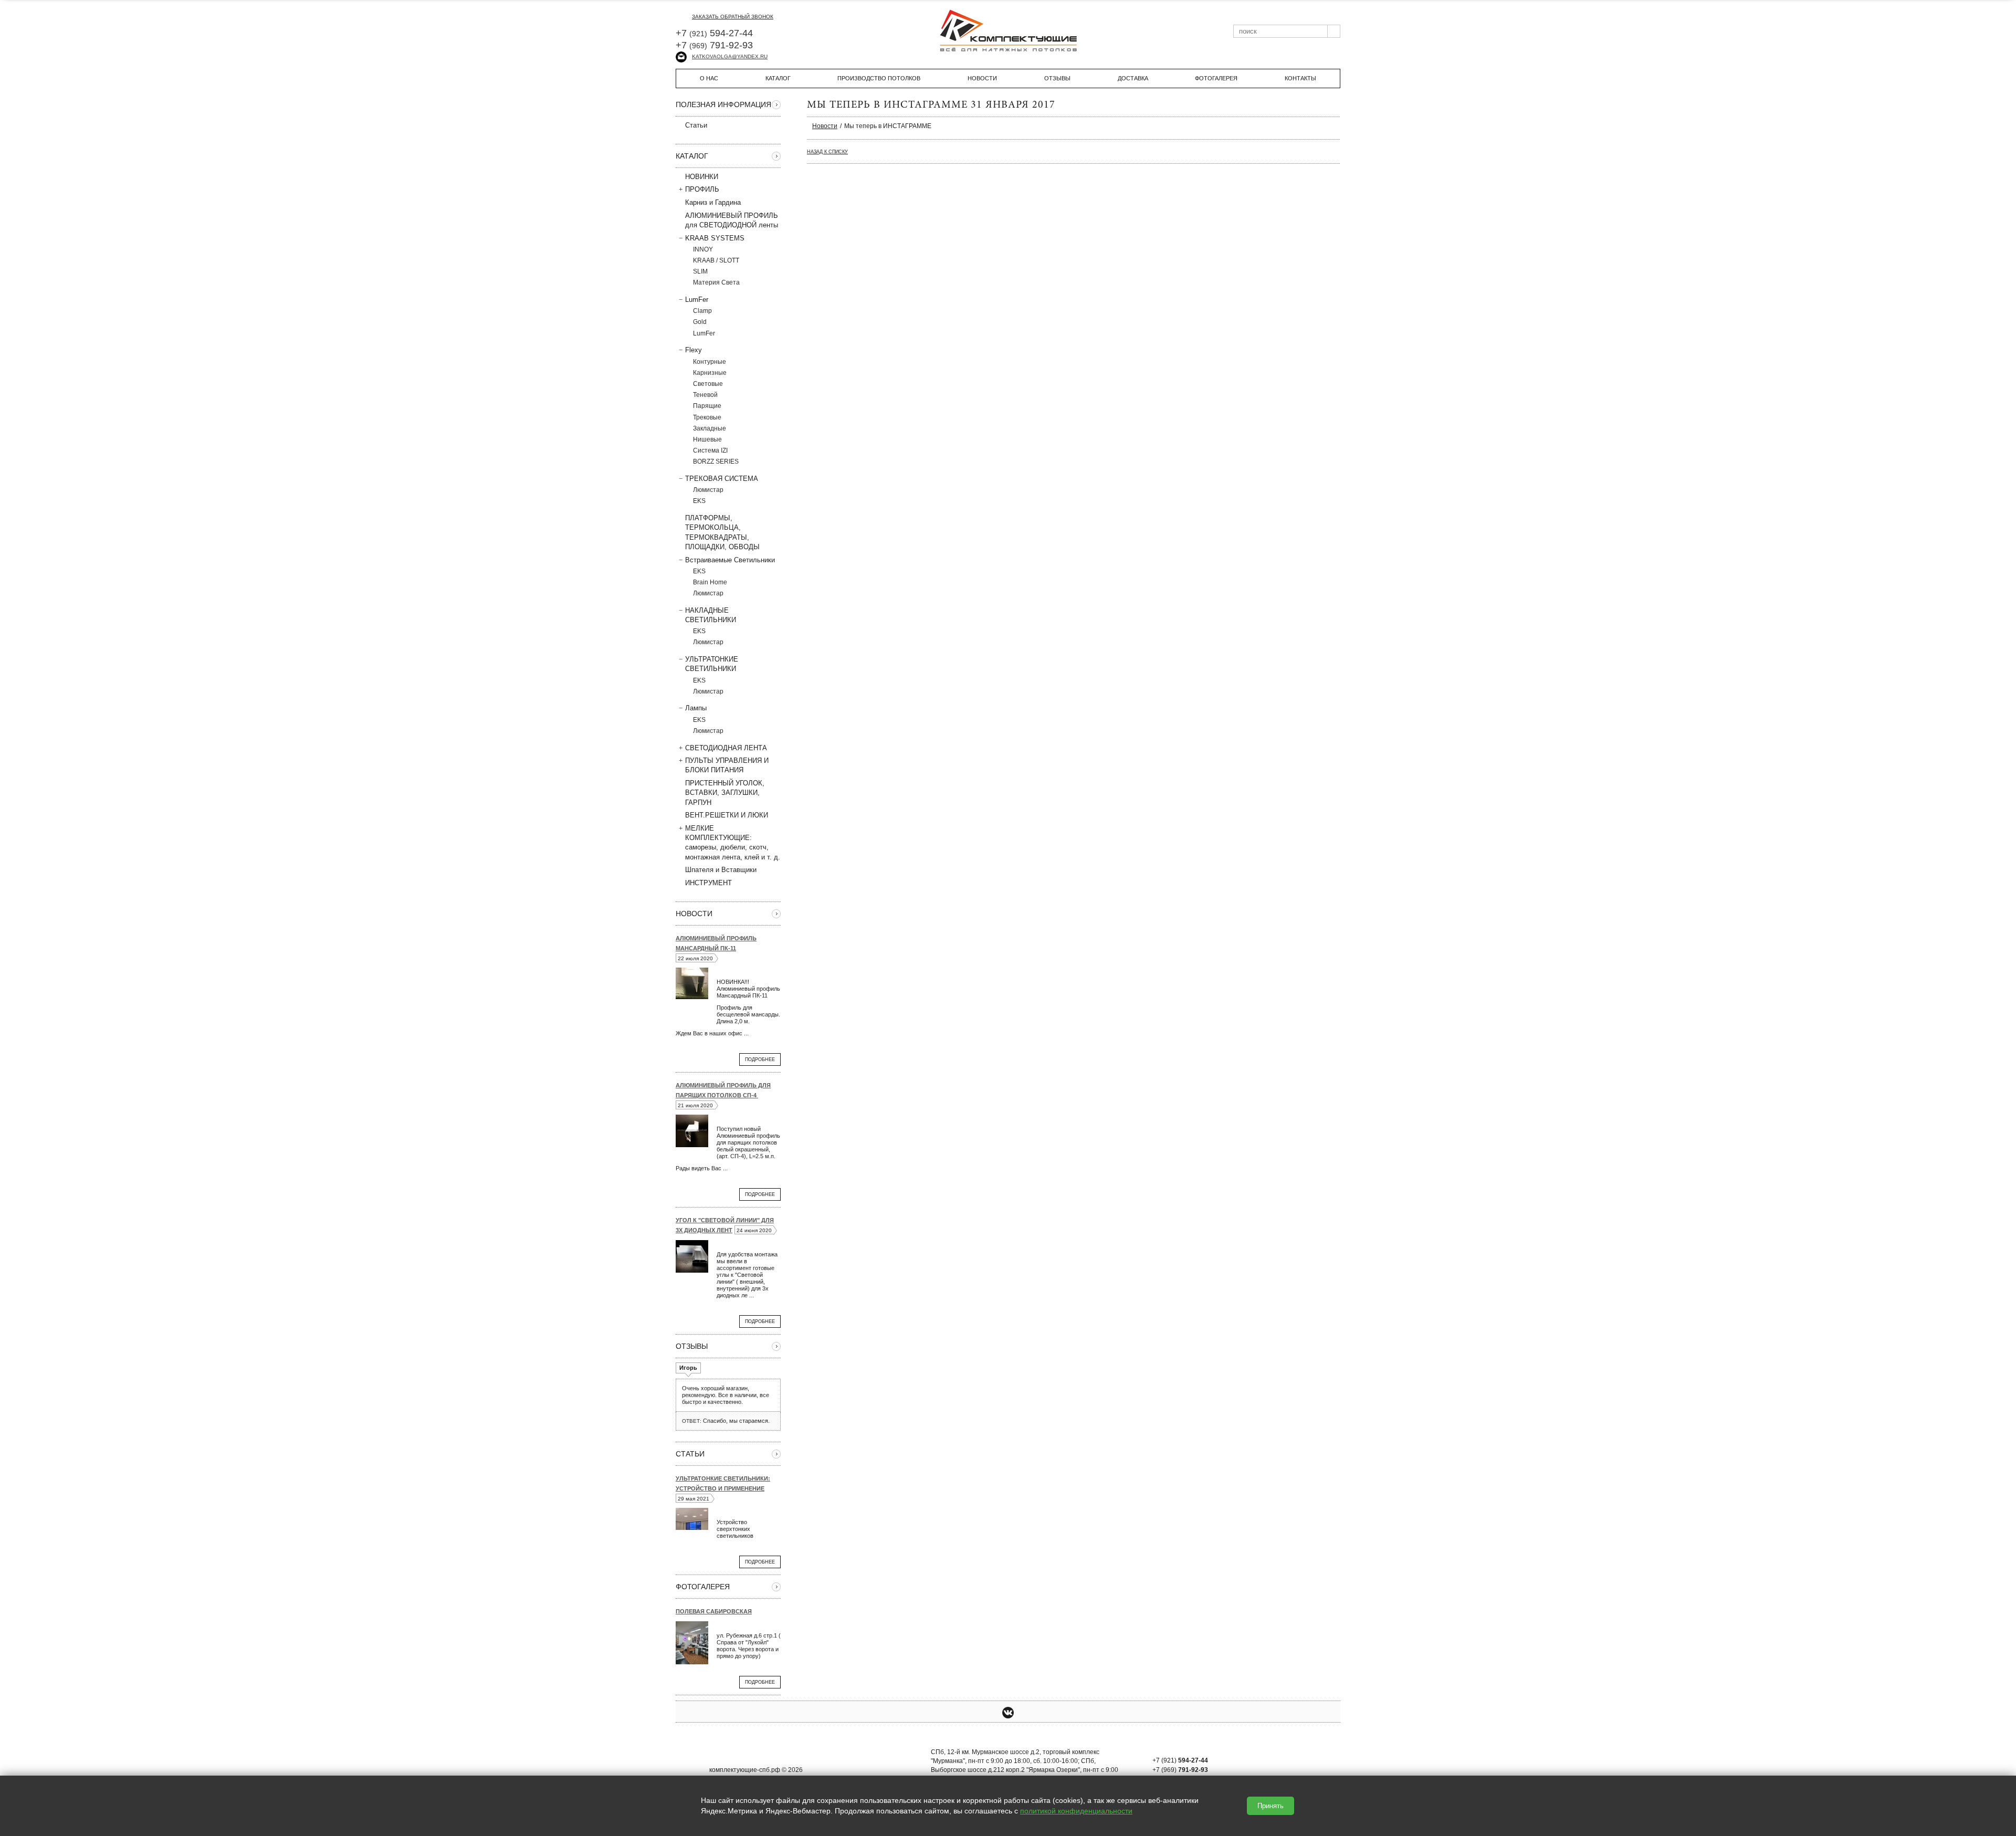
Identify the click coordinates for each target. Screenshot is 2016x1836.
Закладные (710, 428)
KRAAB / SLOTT (716, 260)
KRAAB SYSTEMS (715, 238)
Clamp (702, 311)
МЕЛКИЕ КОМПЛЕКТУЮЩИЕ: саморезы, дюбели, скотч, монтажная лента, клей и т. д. (733, 843)
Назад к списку (827, 152)
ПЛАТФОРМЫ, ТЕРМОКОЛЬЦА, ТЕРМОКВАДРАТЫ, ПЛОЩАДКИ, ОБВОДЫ (722, 532)
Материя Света (716, 282)
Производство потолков (879, 78)
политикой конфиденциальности (1076, 1811)
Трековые (707, 417)
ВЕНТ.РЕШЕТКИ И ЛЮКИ (727, 815)
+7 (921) (1180, 1760)
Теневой (705, 395)
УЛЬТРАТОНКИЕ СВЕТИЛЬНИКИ (712, 664)
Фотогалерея (1216, 78)
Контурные (710, 362)
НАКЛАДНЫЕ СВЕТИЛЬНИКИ (711, 615)
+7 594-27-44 (714, 33)
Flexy (694, 350)
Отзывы (1057, 78)
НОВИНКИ (702, 177)
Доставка (1133, 78)
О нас (709, 78)
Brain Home (710, 582)
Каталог (778, 78)
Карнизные (710, 373)
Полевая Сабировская (714, 1611)
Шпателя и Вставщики (721, 870)
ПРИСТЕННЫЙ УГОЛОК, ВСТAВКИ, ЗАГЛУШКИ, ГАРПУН (725, 793)
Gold (700, 322)
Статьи (696, 125)
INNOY (703, 249)
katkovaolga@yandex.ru (730, 56)
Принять (1270, 1806)
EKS (699, 501)
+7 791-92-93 (714, 45)
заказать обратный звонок (733, 17)
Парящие (707, 406)
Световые (708, 384)
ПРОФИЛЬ (702, 189)
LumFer (697, 300)
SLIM (700, 271)
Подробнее (760, 1059)
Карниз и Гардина (713, 202)
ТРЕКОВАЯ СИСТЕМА (722, 479)
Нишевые (707, 439)
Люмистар (708, 490)
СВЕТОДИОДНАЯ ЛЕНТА (726, 748)
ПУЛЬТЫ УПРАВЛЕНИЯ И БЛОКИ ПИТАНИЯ (727, 765)
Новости (982, 78)
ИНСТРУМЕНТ (708, 883)
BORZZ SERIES (716, 461)
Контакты (1300, 78)
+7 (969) (1180, 1770)
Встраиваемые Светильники (730, 560)
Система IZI (710, 450)
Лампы (696, 708)
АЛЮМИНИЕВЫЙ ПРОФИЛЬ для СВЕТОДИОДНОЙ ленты (732, 220)
